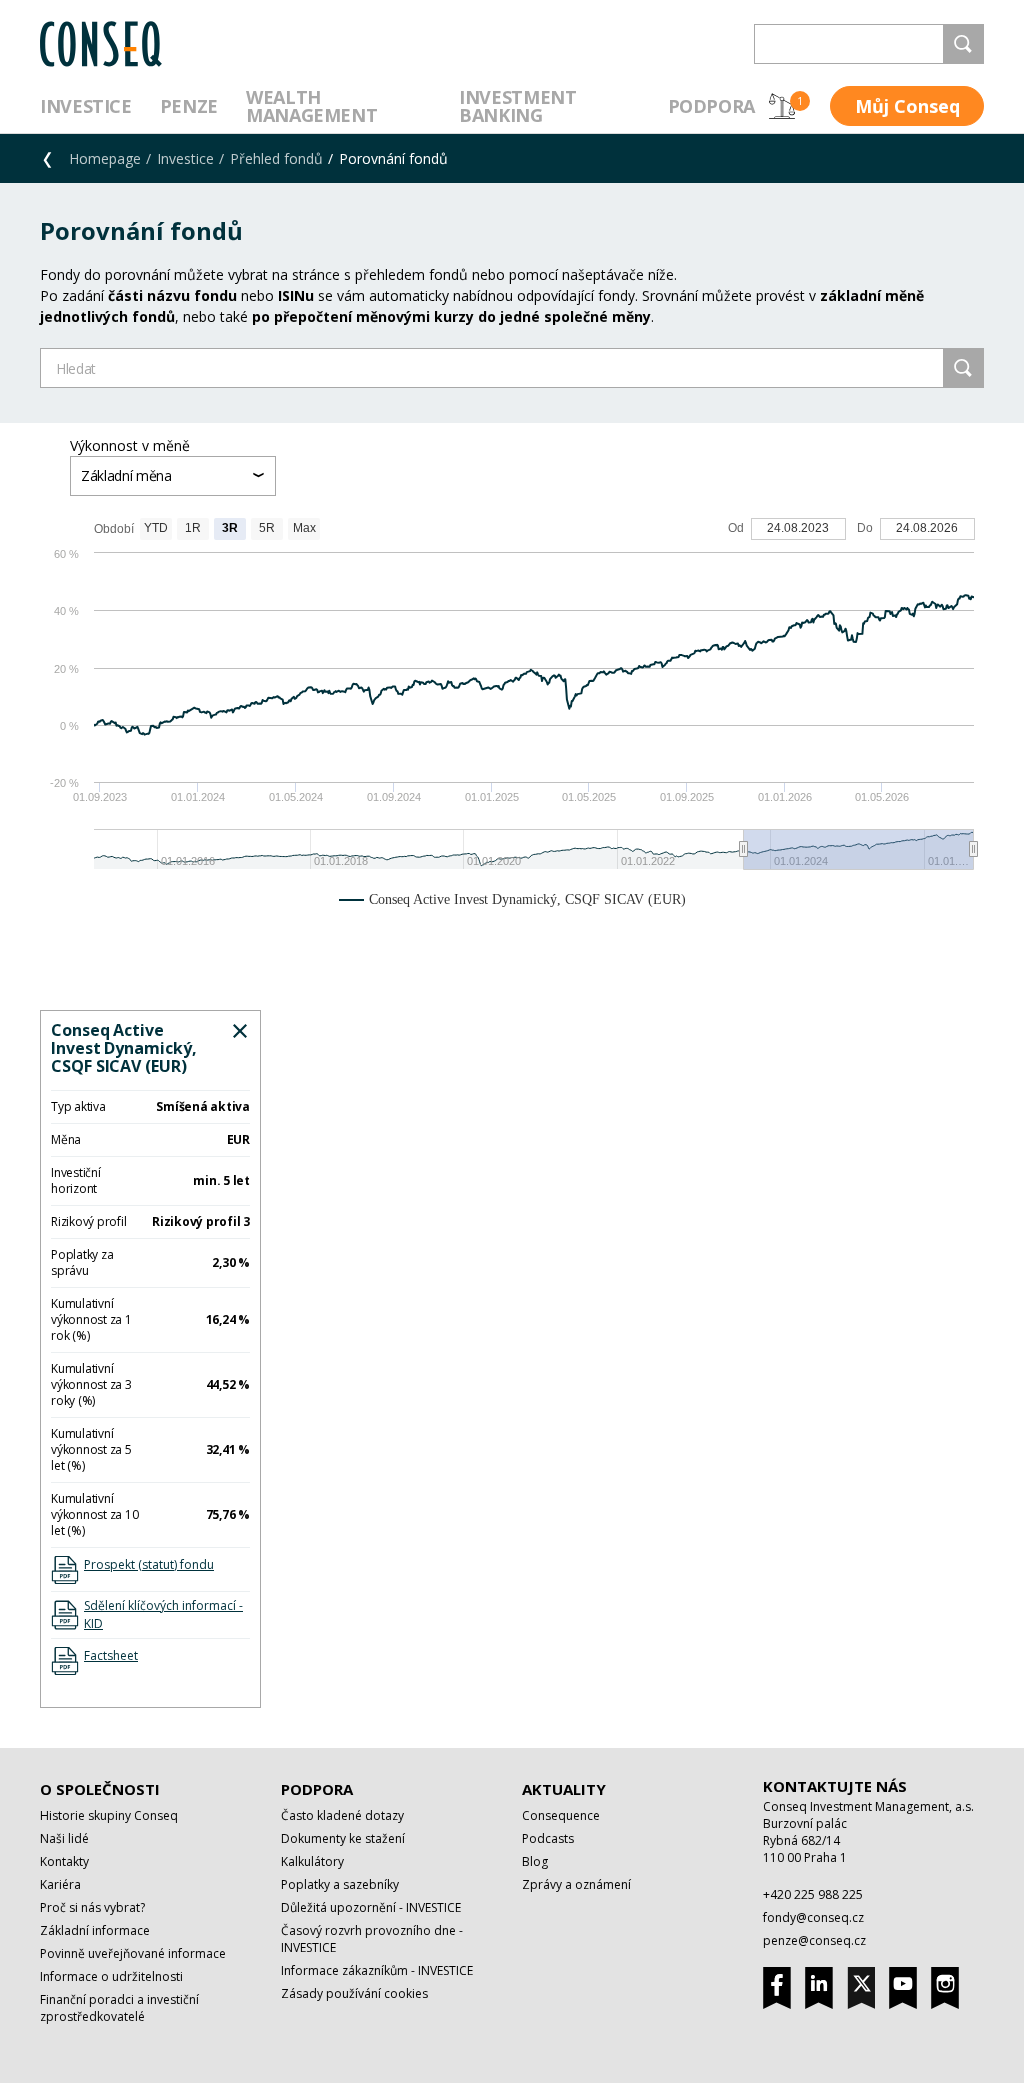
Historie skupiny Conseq (109, 1815)
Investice (86, 106)
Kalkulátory (312, 1861)
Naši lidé (64, 1838)
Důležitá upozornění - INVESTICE (371, 1907)
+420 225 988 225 (813, 1894)
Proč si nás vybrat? (92, 1907)
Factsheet (111, 1655)
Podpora (711, 106)
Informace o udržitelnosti (111, 1976)
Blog (535, 1861)
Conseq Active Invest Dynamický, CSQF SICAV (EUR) (124, 1048)
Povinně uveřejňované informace (133, 1953)
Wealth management (311, 106)
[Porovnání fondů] (782, 106)
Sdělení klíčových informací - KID (163, 1614)
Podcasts (548, 1838)
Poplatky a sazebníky (340, 1884)
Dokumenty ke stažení (343, 1838)
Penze (189, 106)
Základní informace (95, 1930)
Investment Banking (517, 106)
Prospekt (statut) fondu (149, 1564)
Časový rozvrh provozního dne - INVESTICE (372, 1939)
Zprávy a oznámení (576, 1884)
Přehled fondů (276, 158)
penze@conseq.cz (814, 1940)
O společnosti (100, 1789)
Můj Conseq (907, 106)
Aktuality (564, 1789)
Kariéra (60, 1884)
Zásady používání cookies (354, 1993)
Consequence (561, 1815)
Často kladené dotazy (342, 1815)
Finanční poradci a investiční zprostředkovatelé (119, 2008)
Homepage (105, 158)
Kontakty (64, 1861)
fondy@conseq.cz (813, 1917)
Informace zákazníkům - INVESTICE (377, 1970)
